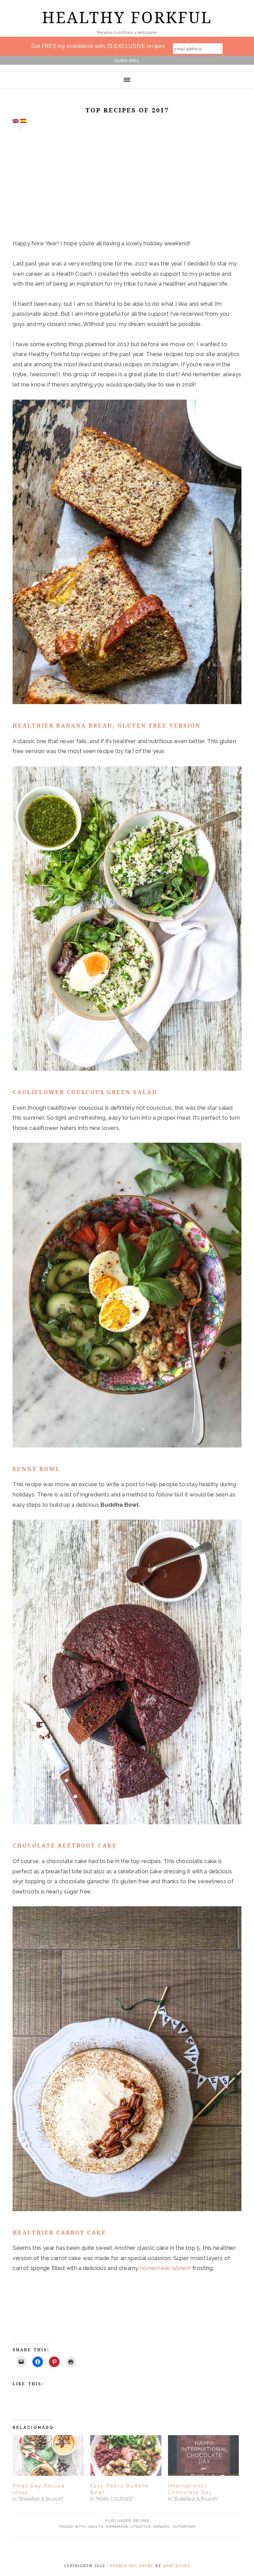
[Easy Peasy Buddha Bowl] (126, 2456)
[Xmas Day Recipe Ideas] (48, 2456)
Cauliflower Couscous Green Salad (85, 1092)
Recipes (141, 2521)
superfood (184, 2527)
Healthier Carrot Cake (59, 2233)
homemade (117, 2527)
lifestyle (141, 2527)
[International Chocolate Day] (204, 2456)
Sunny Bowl (36, 1469)
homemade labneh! (165, 2268)
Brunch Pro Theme (132, 2566)
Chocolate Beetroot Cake (65, 1846)
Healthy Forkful (127, 18)
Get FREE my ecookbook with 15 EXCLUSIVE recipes (98, 46)
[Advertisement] (127, 189)
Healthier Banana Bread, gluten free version (107, 726)
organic (162, 2527)
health (96, 2527)
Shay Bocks (176, 2566)
